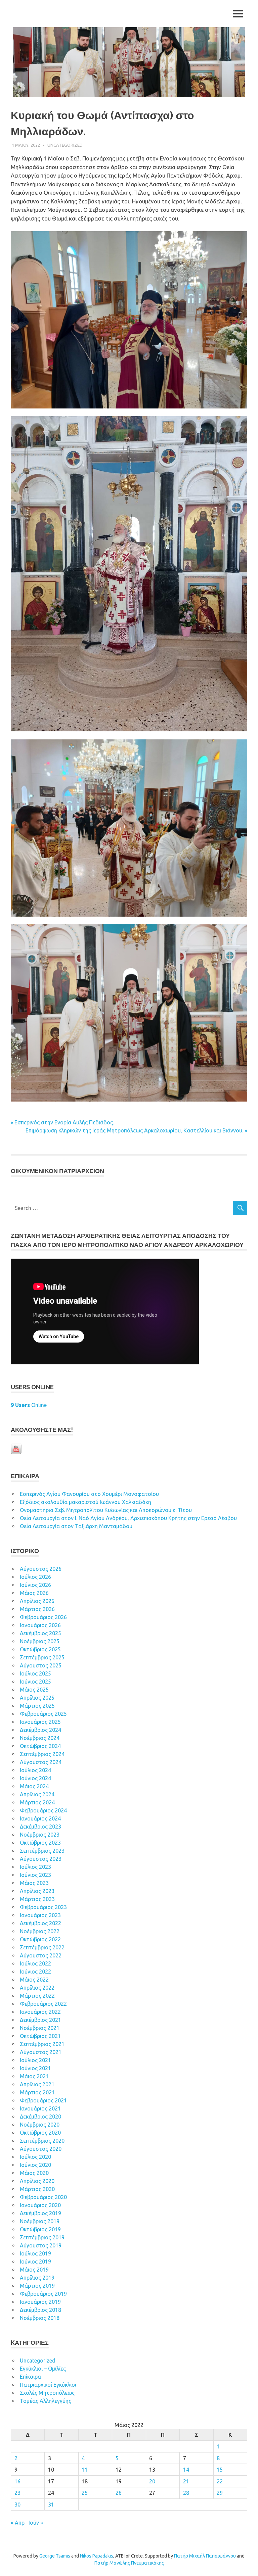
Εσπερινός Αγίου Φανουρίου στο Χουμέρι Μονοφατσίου (89, 1494)
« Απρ (18, 2523)
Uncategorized (65, 145)
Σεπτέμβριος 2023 (42, 1851)
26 (119, 2493)
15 (220, 2470)
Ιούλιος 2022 (35, 1963)
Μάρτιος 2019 (37, 2286)
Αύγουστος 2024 (41, 1762)
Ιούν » (36, 2523)
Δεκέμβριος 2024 (40, 1730)
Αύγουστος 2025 (41, 1665)
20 (152, 2481)
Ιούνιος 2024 (35, 1778)
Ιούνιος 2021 (35, 2068)
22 (220, 2481)
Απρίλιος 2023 (37, 1891)
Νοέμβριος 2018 (40, 2318)
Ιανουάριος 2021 (40, 2108)
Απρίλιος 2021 (37, 2084)
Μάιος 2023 (34, 1883)
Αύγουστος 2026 (41, 1569)
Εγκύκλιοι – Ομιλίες (43, 2369)
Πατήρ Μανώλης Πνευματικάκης (129, 2563)
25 (85, 2493)
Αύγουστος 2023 (41, 1859)
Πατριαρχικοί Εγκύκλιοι (48, 2385)
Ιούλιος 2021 (35, 2060)
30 (17, 2505)
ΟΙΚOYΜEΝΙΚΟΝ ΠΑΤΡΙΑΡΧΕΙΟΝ (57, 1171)
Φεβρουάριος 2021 (43, 2100)
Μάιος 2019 (34, 2270)
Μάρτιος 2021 (37, 2092)
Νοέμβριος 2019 (40, 2221)
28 (186, 2493)
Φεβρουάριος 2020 (43, 2197)
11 (85, 2470)
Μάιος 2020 (34, 2173)
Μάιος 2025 (34, 1690)
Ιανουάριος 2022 (40, 2012)
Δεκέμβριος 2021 (40, 2020)
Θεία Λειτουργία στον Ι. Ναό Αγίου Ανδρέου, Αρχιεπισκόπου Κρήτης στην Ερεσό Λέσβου (128, 1518)
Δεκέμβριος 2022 (40, 1923)
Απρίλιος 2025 (37, 1698)
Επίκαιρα (30, 2377)
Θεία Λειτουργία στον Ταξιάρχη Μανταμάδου (76, 1526)
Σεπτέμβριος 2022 (42, 1947)
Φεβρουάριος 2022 (43, 2004)
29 (220, 2493)
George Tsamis (55, 2556)
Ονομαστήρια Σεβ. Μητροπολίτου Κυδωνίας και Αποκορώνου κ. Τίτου (106, 1510)
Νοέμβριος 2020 (40, 2125)
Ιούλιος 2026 (35, 1577)
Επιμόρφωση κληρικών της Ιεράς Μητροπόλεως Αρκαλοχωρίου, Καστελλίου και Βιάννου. (134, 1130)
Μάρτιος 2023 (37, 1899)
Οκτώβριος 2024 (40, 1746)
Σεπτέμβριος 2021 (42, 2044)
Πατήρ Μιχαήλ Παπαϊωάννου (205, 2556)
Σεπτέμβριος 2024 (42, 1754)
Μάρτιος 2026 (37, 1609)
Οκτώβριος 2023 (40, 1843)
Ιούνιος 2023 (35, 1875)
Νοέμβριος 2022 (40, 1931)
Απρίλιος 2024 (37, 1794)
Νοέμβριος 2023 (40, 1835)
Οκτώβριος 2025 (40, 1649)
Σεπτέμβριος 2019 (42, 2237)
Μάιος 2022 (34, 1980)
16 (17, 2481)
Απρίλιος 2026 (37, 1601)
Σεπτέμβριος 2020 (42, 2141)
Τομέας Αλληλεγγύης (46, 2401)
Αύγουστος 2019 (41, 2245)
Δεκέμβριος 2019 (40, 2213)
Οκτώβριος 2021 (40, 2036)
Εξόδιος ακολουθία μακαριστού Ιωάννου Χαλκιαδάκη (85, 1502)
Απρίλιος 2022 (37, 1988)
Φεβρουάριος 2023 (43, 1907)
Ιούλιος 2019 (35, 2253)
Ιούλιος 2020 (35, 2157)
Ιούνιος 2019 (35, 2262)
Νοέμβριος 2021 (40, 2028)
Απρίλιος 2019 (37, 2278)
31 (51, 2505)
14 (186, 2470)
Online (29, 1405)
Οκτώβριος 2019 (40, 2229)
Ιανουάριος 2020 (40, 2205)
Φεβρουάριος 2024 (43, 1810)
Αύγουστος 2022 (41, 1955)
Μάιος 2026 (34, 1593)
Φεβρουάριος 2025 (43, 1714)
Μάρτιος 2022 (37, 1996)
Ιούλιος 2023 (35, 1867)
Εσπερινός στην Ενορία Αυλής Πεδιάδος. (64, 1122)
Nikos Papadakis (97, 2556)
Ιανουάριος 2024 (40, 1818)
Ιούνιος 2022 (35, 1972)
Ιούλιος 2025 (35, 1673)
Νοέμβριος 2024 (40, 1738)
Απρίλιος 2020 (37, 2181)
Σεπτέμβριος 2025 (42, 1657)
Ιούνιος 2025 (35, 1682)
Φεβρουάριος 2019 (43, 2294)
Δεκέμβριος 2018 (40, 2310)
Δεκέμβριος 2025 (40, 1633)
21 (186, 2481)
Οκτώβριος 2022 (40, 1939)
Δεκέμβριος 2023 (40, 1827)
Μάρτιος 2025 (37, 1706)
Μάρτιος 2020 (37, 2189)
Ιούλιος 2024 (35, 1770)
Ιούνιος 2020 (35, 2165)
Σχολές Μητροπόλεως (47, 2393)
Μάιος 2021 (34, 2076)
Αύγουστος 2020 (41, 2149)
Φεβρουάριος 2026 (43, 1617)
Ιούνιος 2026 (35, 1585)
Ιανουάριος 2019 (40, 2302)
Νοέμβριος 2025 (40, 1641)
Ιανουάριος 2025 (40, 1722)
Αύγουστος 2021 (41, 2052)
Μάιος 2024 (34, 1786)
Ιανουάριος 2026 (40, 1625)
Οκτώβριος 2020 (40, 2133)
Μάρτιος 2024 (37, 1802)
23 (17, 2493)
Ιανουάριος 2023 (40, 1915)
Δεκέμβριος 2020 (40, 2117)
